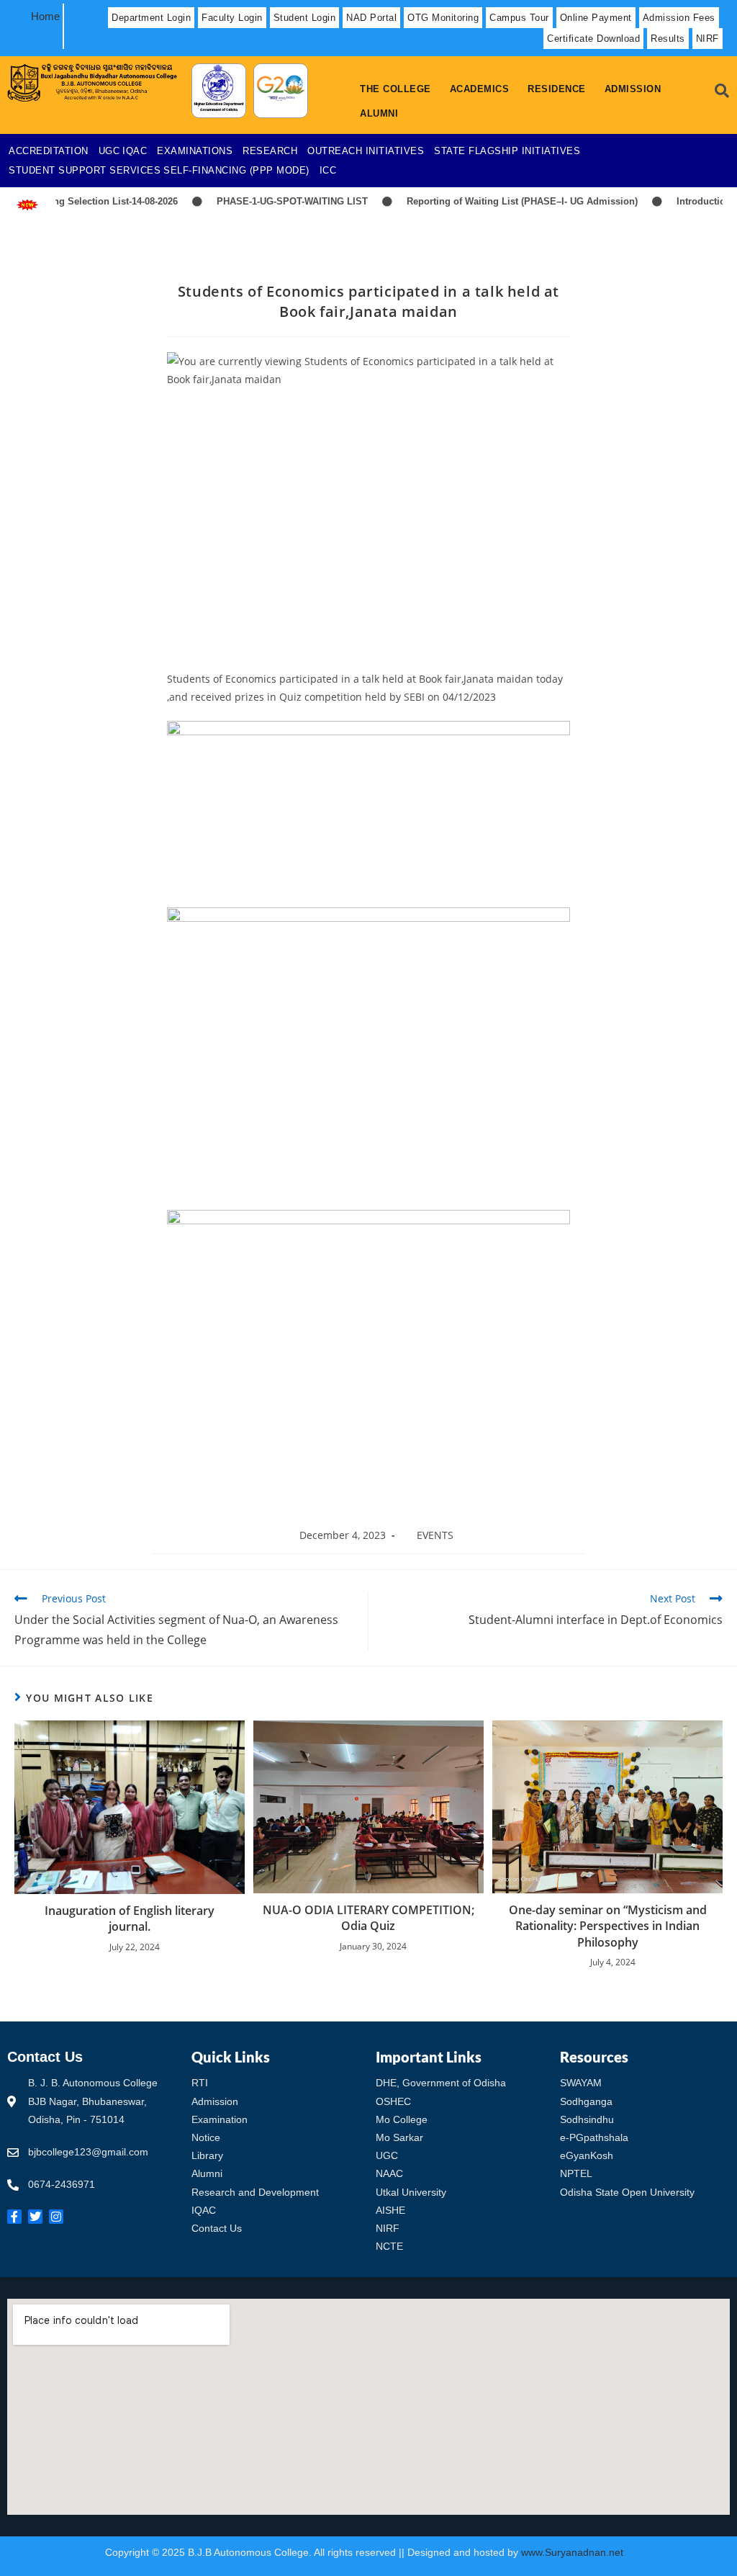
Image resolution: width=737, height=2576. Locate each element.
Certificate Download (593, 39)
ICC (328, 170)
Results (668, 39)
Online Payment (596, 18)
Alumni (379, 113)
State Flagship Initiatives (507, 151)
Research (270, 151)
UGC (109, 151)
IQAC (135, 151)
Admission (633, 89)
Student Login (305, 18)
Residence (557, 89)
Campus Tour (519, 18)
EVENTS (435, 1535)
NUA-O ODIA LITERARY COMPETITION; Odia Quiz (368, 1918)
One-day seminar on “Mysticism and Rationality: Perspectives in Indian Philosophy (608, 1926)
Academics (480, 89)
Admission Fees (679, 18)
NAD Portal (371, 18)
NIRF (707, 39)
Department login (151, 18)
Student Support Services (85, 170)
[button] (399, 89)
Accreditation (49, 151)
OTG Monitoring (443, 18)
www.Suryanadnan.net (574, 2552)
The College (395, 89)
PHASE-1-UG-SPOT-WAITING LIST (260, 201)
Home (45, 16)
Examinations (195, 151)
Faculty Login (232, 18)
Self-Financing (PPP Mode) (236, 170)
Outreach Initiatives (366, 151)
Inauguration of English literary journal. (130, 1918)
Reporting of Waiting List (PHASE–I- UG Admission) (490, 201)
